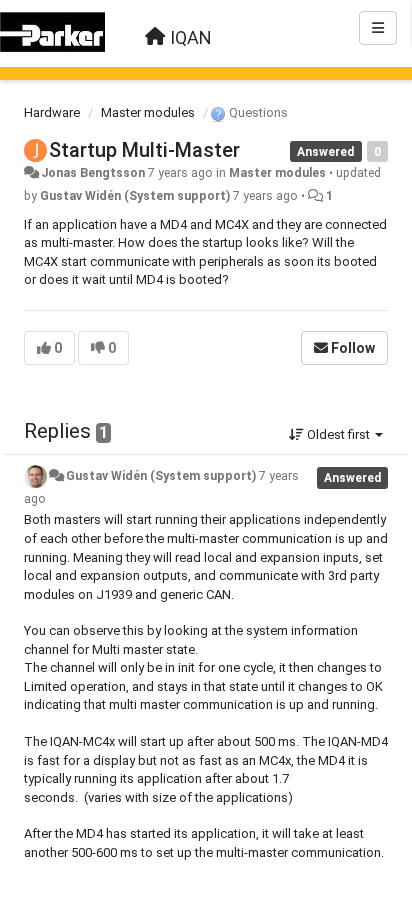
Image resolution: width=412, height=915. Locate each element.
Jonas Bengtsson (93, 173)
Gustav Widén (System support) (135, 196)
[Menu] (378, 28)
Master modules (148, 112)
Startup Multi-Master (144, 150)
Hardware (52, 112)
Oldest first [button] (338, 434)
